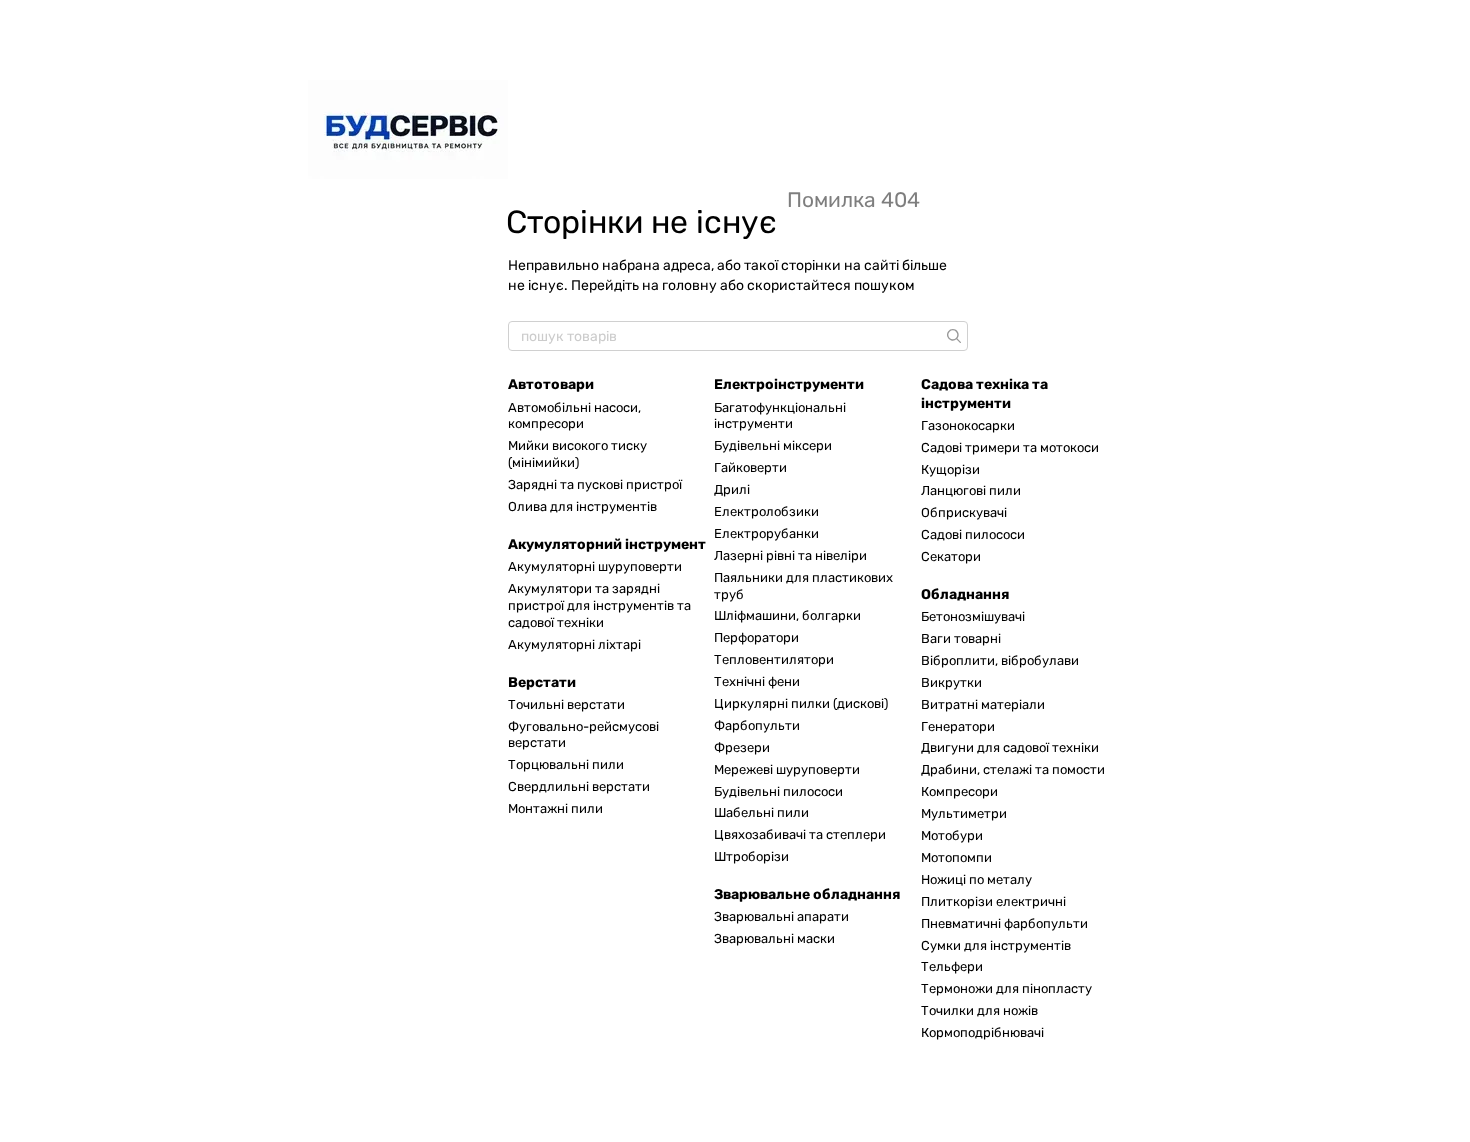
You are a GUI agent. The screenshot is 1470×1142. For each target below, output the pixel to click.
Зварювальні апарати (781, 916)
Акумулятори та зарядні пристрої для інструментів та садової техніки (599, 605)
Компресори (959, 791)
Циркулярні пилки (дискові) (801, 703)
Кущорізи (950, 469)
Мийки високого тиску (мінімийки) (577, 454)
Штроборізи (751, 856)
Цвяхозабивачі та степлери (800, 834)
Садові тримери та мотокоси (1010, 447)
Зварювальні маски (774, 938)
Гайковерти (750, 467)
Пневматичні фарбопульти (1004, 923)
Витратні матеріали (983, 704)
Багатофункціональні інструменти (780, 416)
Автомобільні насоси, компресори (574, 416)
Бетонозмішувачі (973, 616)
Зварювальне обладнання (807, 894)
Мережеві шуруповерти (787, 769)
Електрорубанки (766, 533)
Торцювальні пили (566, 764)
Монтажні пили (555, 808)
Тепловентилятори (774, 659)
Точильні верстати (566, 704)
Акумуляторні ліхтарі (574, 644)
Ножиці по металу (976, 879)
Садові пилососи (973, 534)
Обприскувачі (964, 512)
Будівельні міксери (773, 445)
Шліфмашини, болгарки (787, 615)
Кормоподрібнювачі (982, 1032)
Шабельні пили (761, 812)
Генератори (958, 726)
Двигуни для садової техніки (1010, 747)
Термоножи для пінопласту (1006, 988)
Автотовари (551, 384)
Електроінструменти (789, 384)
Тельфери (952, 966)
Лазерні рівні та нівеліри (790, 555)
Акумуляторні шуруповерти (595, 566)
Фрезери (742, 747)
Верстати (542, 682)
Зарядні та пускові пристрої (595, 484)
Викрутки (951, 682)
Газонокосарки (968, 425)
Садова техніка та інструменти (984, 393)
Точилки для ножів (979, 1010)
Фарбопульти (757, 725)
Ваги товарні (961, 638)
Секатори (951, 556)
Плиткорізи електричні (993, 901)
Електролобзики (766, 511)
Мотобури (952, 835)
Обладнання (965, 594)
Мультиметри (964, 813)
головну (689, 285)
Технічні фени (757, 681)
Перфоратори (756, 637)
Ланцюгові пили (971, 490)
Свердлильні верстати (579, 786)
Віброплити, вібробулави (1000, 660)
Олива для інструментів (582, 506)
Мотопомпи (956, 857)
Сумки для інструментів (996, 945)
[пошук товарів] (952, 336)
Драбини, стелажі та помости (1013, 769)
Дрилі (732, 489)
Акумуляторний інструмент (607, 544)
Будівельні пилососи (778, 791)
